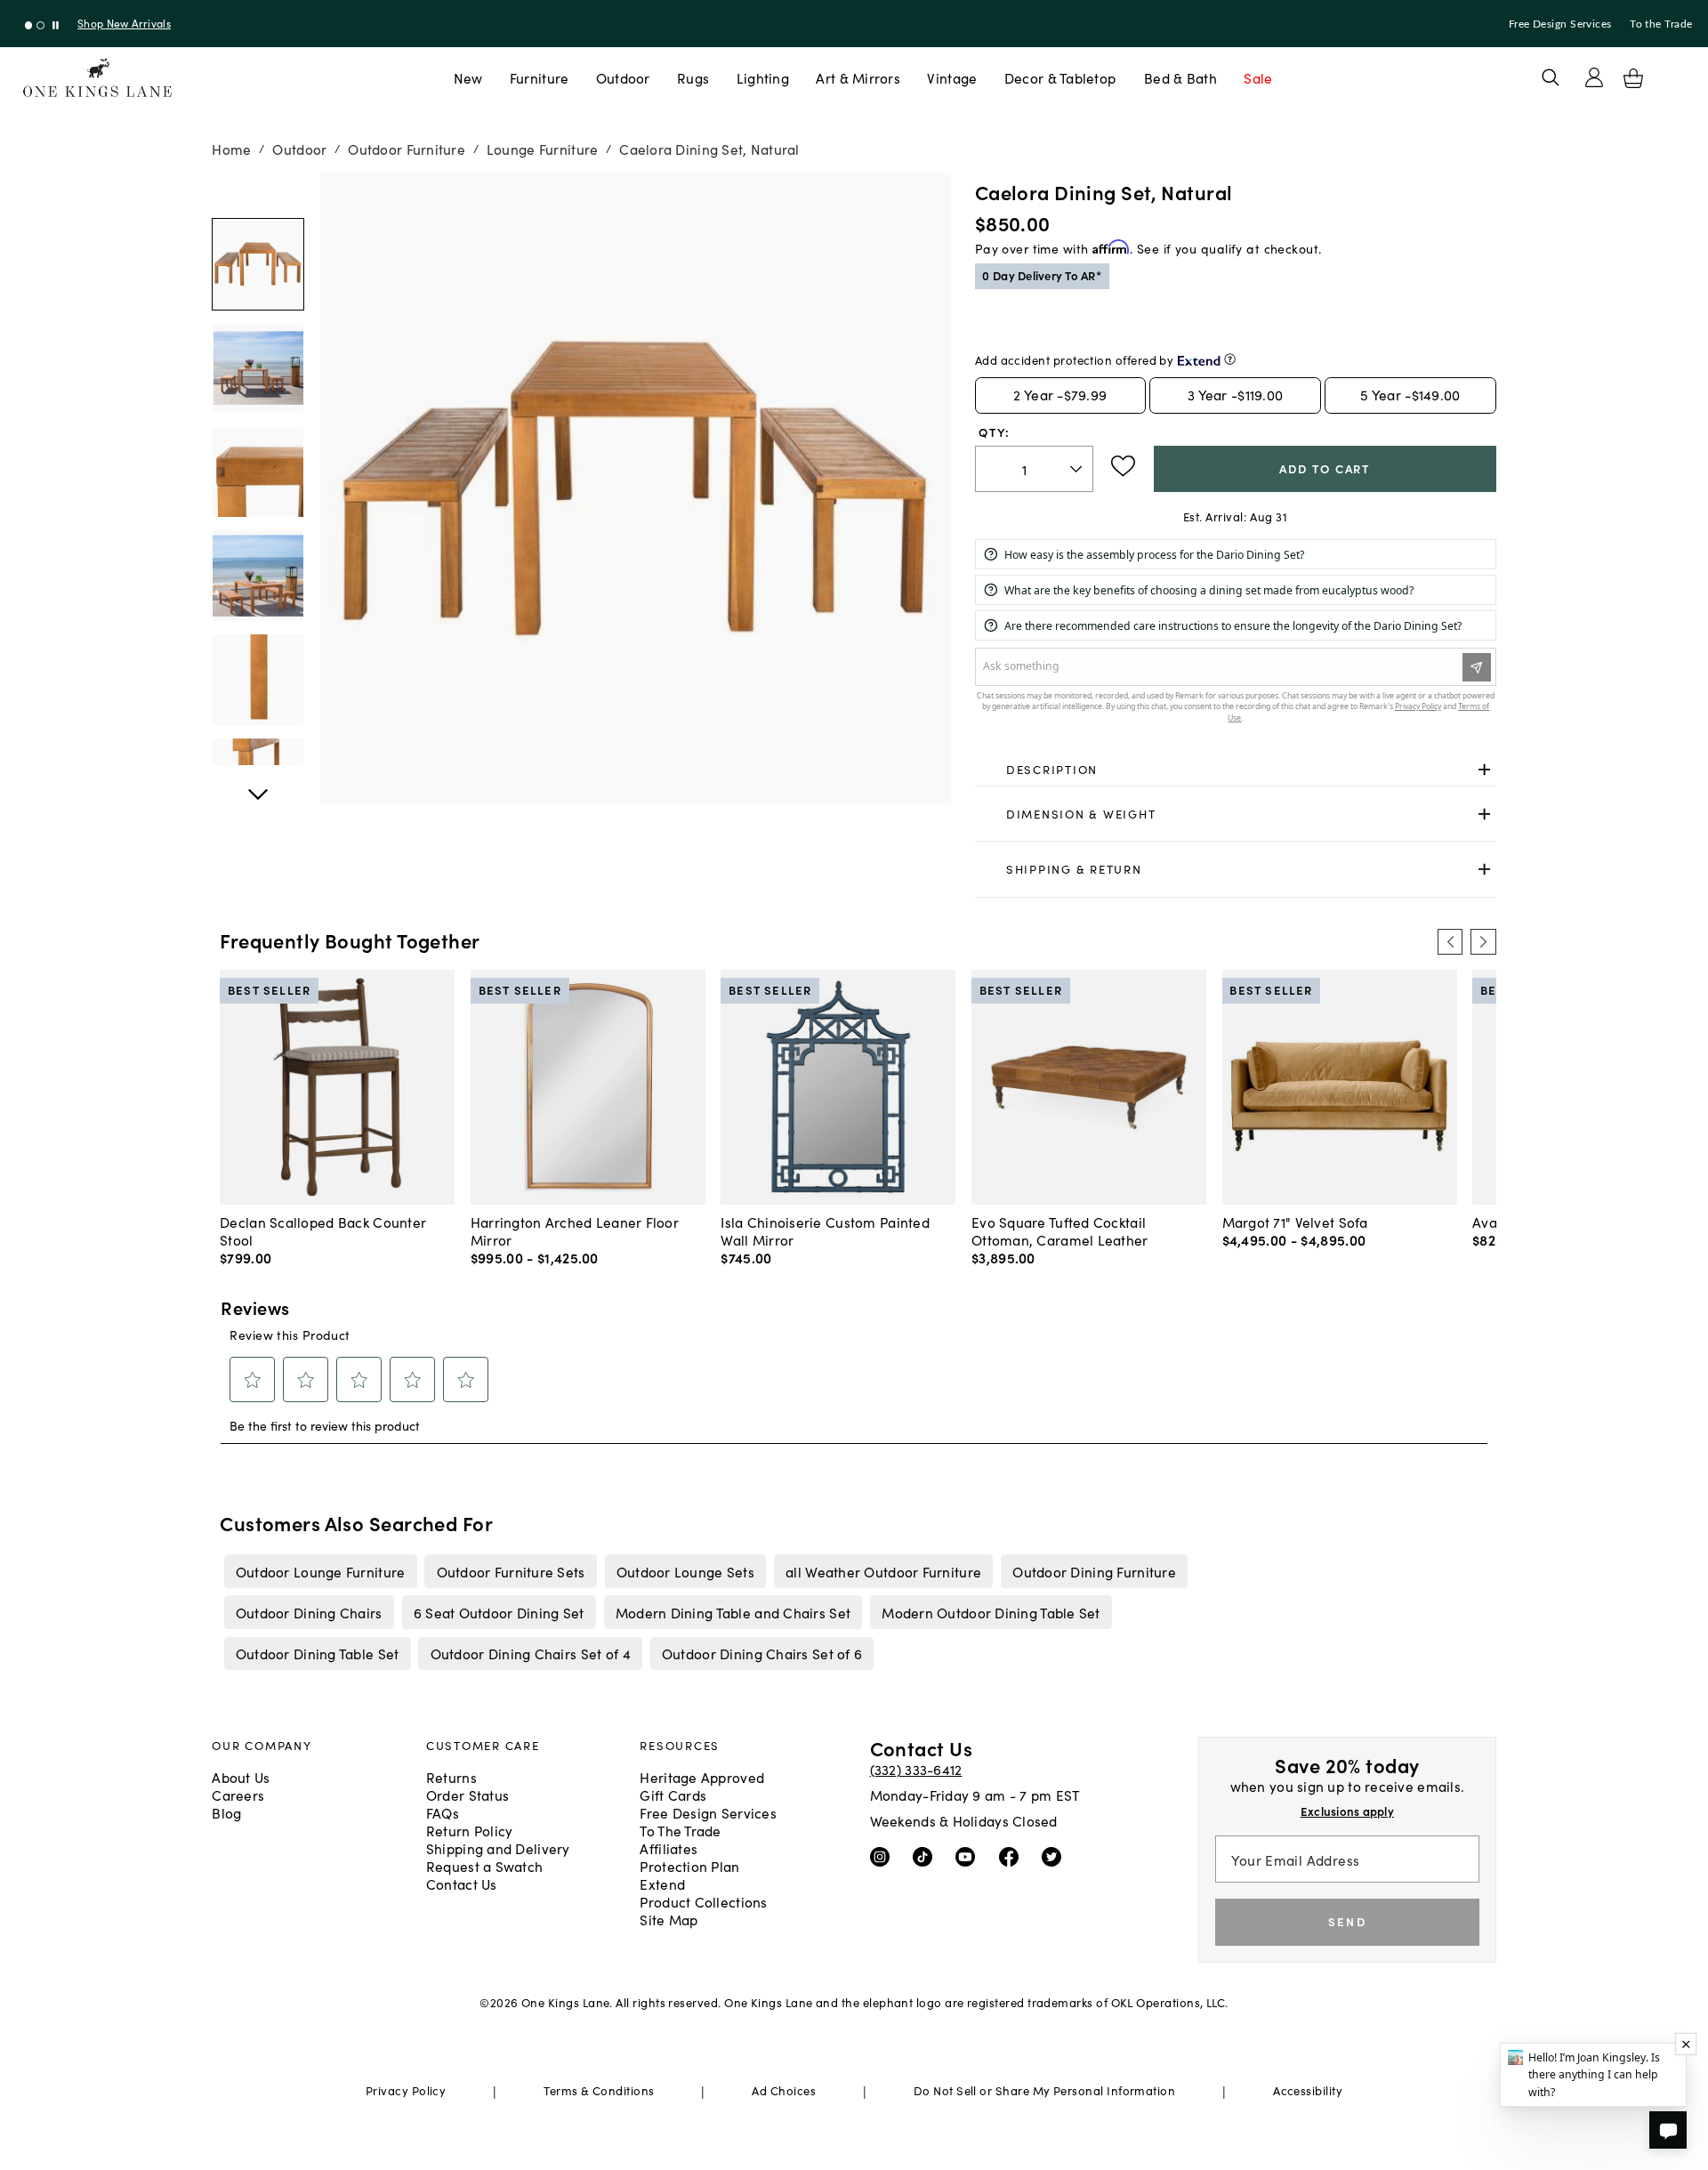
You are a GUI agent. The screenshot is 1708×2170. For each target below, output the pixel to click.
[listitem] (320, 1571)
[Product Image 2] (258, 472)
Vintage (952, 77)
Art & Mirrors (858, 77)
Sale (1258, 77)
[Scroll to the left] (1450, 941)
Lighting (763, 77)
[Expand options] (1484, 770)
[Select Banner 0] (29, 25)
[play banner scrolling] (56, 25)
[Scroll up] (258, 785)
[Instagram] (884, 1856)
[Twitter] (1055, 1856)
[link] (1236, 770)
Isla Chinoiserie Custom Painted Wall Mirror (825, 1230)
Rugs (693, 77)
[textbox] (1034, 469)
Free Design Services (1560, 24)
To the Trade (1661, 24)
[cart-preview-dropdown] (1633, 78)
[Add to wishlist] (1123, 466)
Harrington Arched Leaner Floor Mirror (575, 1230)
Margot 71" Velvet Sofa (1295, 1222)
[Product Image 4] (258, 680)
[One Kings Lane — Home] (97, 78)
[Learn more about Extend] (1230, 359)
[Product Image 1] (258, 368)
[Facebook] (1013, 1856)
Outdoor (623, 77)
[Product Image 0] (258, 264)
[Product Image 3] (258, 576)
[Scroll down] (258, 192)
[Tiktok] (927, 1856)
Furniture (539, 77)
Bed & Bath (1180, 77)
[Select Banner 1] (40, 25)
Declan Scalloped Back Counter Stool (323, 1230)
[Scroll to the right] (1483, 941)
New (468, 77)
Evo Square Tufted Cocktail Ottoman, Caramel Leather (1060, 1230)
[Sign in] (1594, 77)
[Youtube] (969, 1856)
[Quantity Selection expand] (1078, 469)
